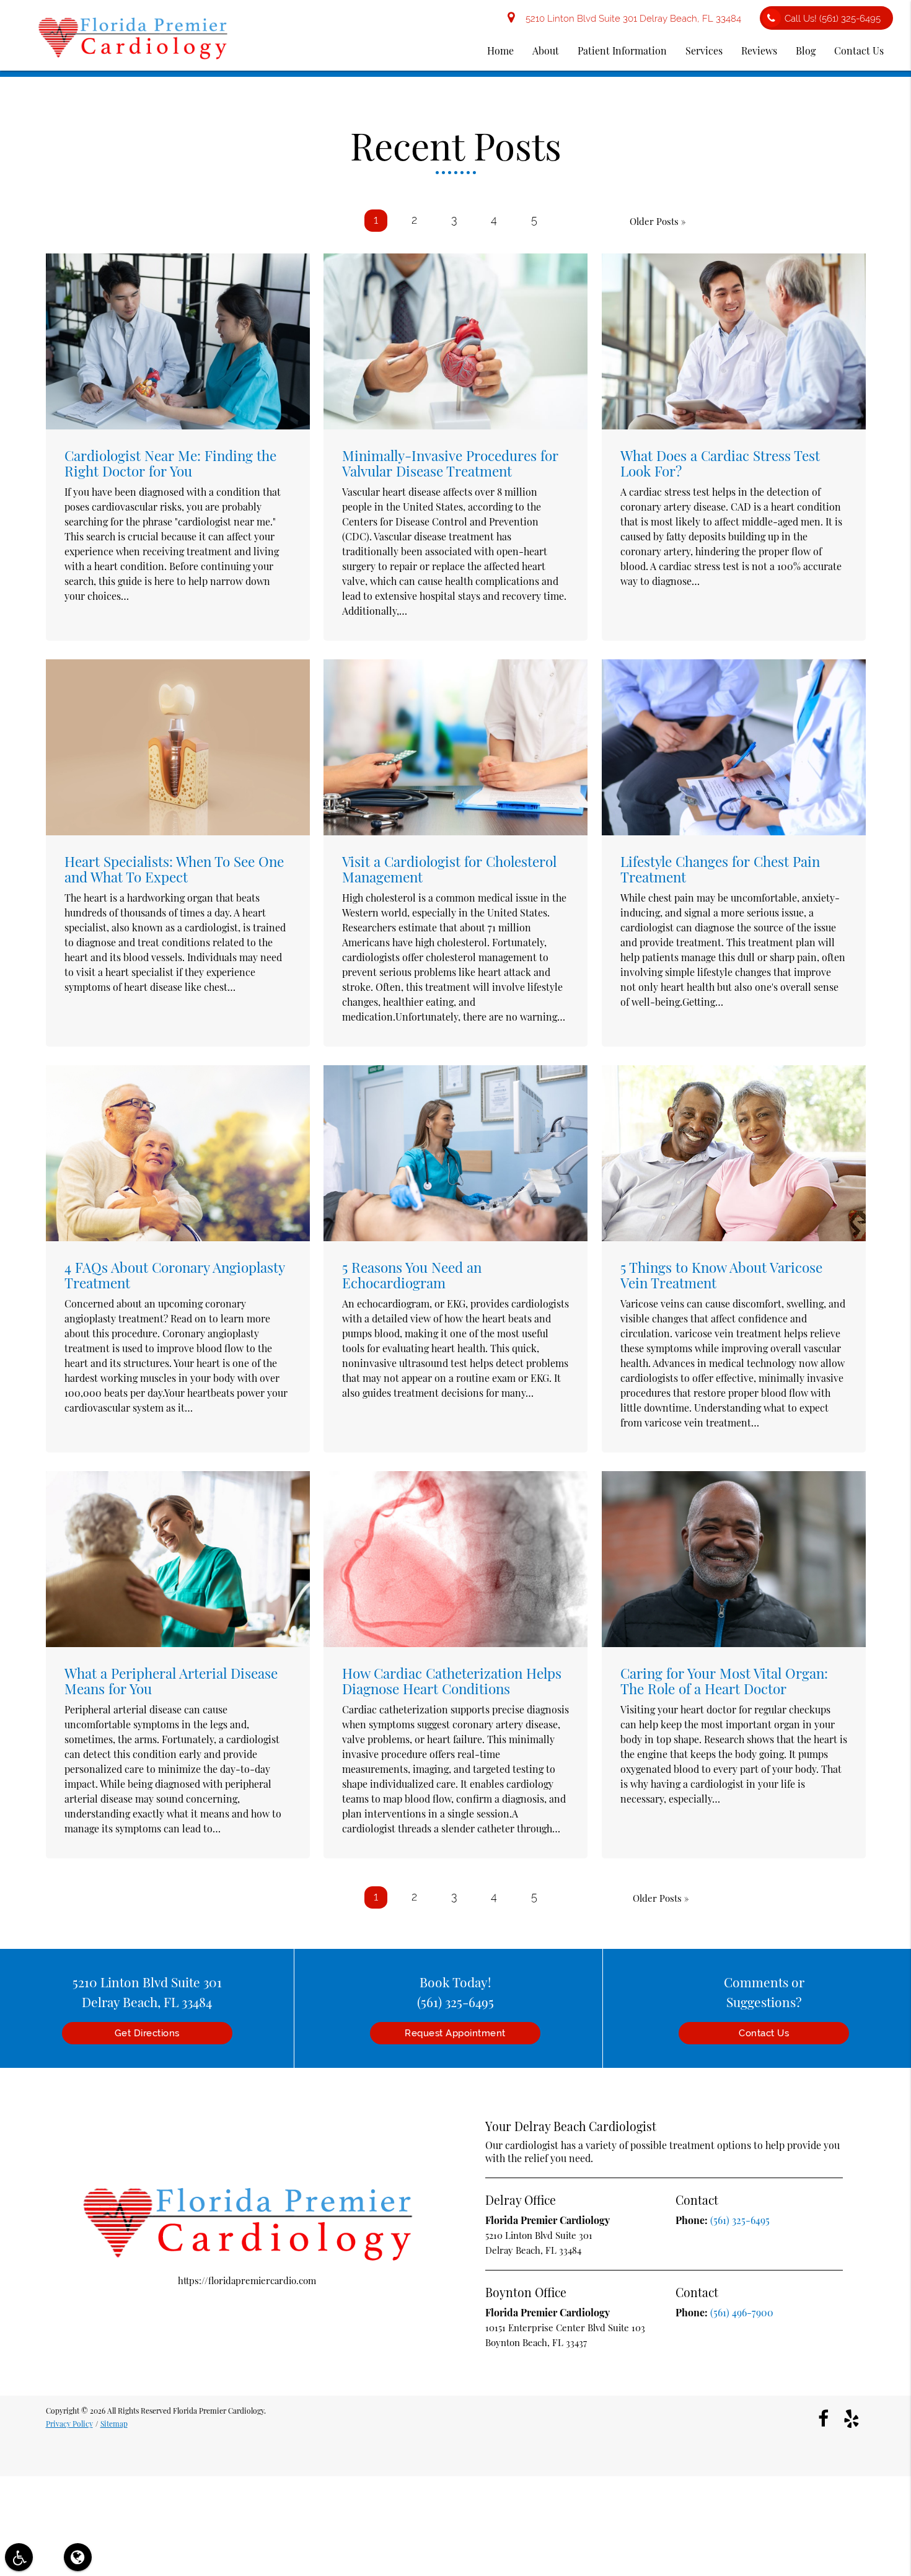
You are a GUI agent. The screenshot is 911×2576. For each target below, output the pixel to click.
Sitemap (114, 2424)
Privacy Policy (69, 2424)
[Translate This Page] (78, 2557)
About (546, 51)
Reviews (759, 51)
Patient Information (622, 51)
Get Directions (147, 2033)
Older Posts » (658, 221)
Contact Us (859, 51)
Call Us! (833, 19)
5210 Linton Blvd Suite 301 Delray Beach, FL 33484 (631, 19)
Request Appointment (455, 2033)
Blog (806, 51)
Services (704, 51)
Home (500, 51)
